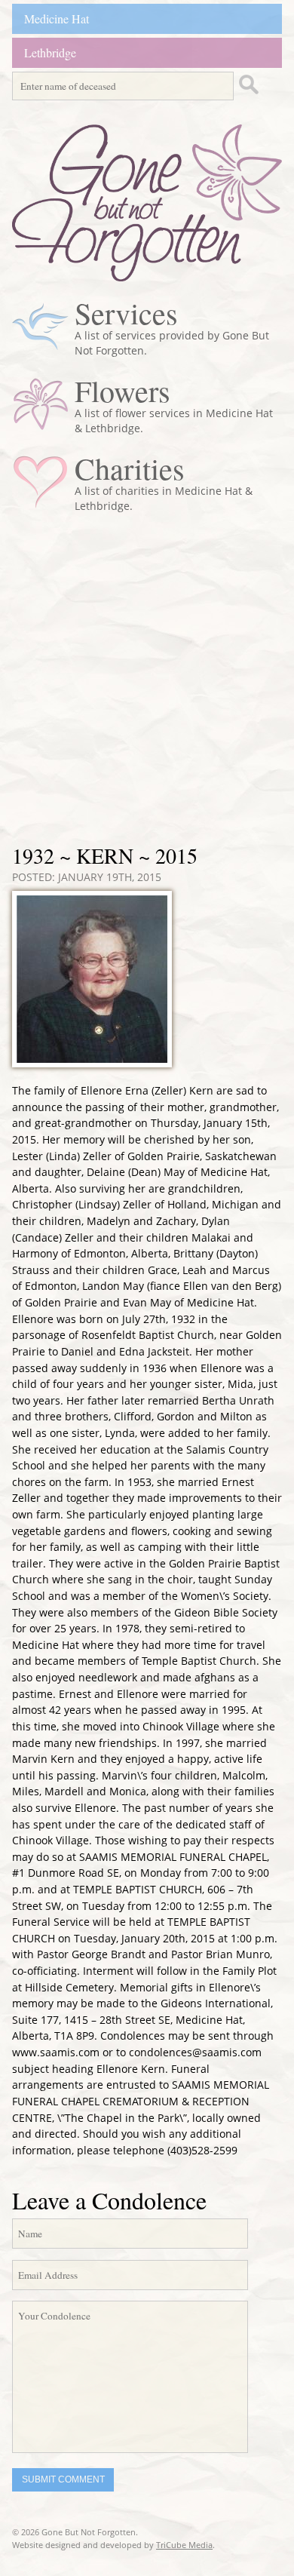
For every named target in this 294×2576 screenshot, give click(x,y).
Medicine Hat (57, 18)
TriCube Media (184, 2545)
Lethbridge (50, 52)
